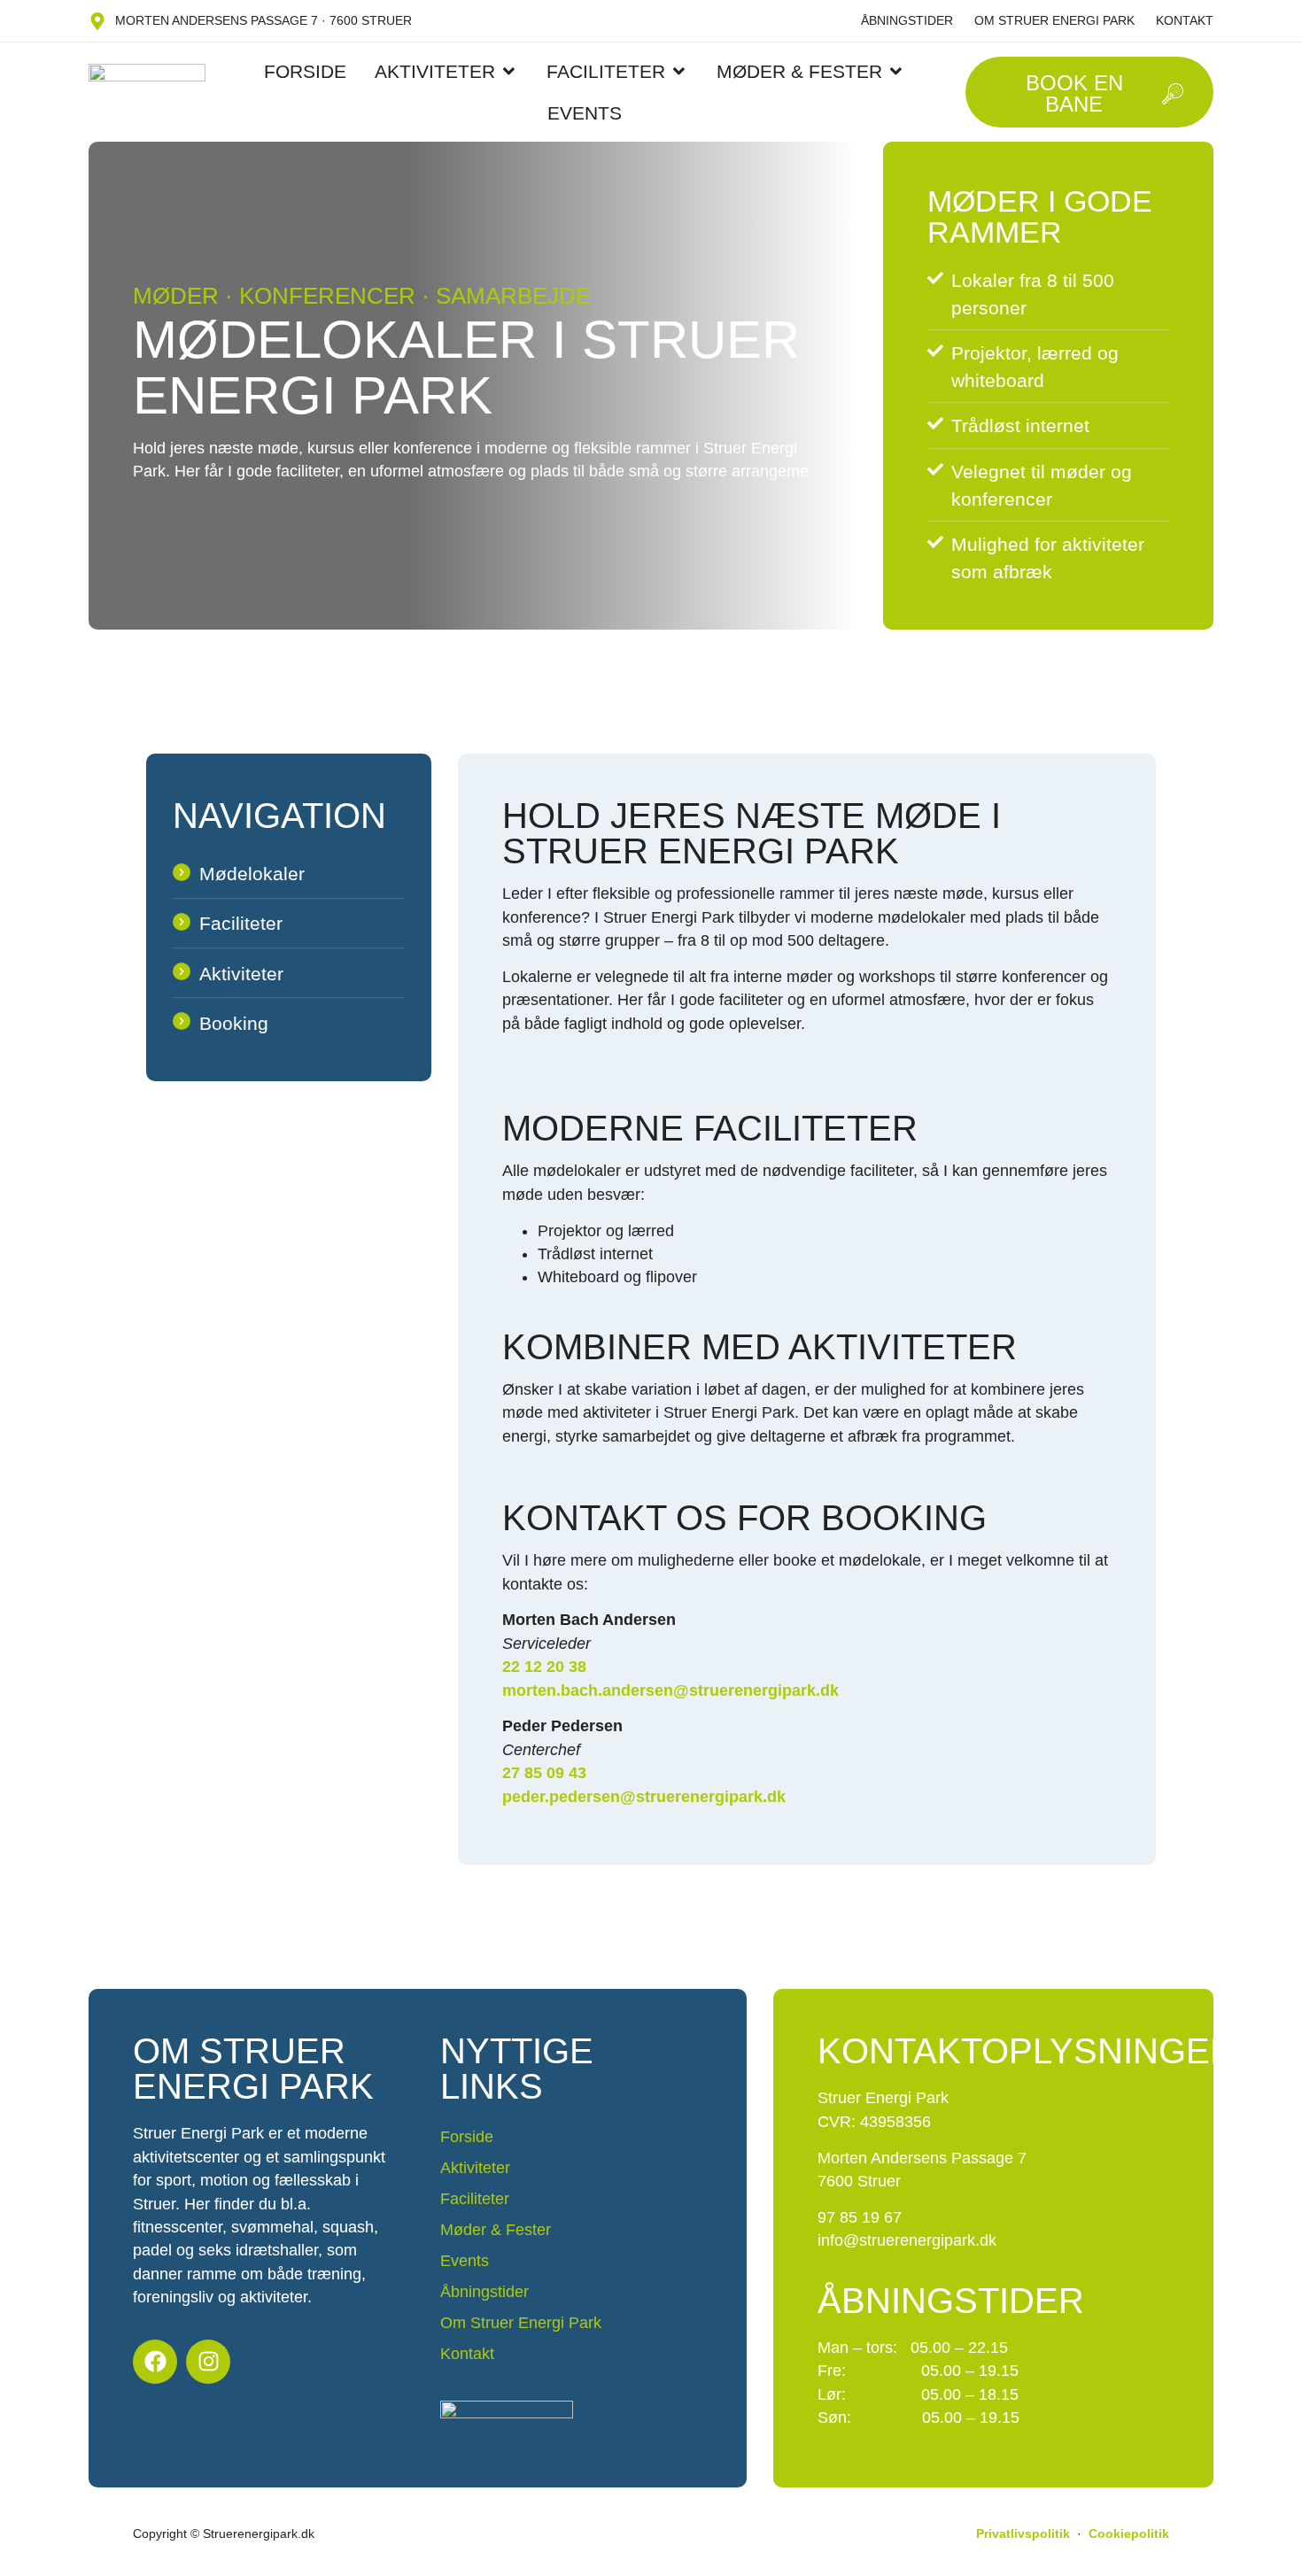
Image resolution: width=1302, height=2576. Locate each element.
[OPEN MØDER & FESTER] (896, 71)
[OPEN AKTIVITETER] (509, 71)
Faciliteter (475, 2199)
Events (465, 2261)
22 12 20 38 (544, 1667)
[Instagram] (208, 2362)
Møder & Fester (496, 2230)
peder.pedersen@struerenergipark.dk (644, 1797)
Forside (467, 2137)
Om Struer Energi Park (1054, 20)
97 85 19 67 (860, 2217)
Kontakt (1185, 20)
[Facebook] (155, 2362)
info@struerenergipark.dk (907, 2240)
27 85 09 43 (544, 1773)
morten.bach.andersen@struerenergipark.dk (670, 1690)
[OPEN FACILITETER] (679, 71)
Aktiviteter (475, 2168)
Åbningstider (907, 20)
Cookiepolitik (1129, 2533)
